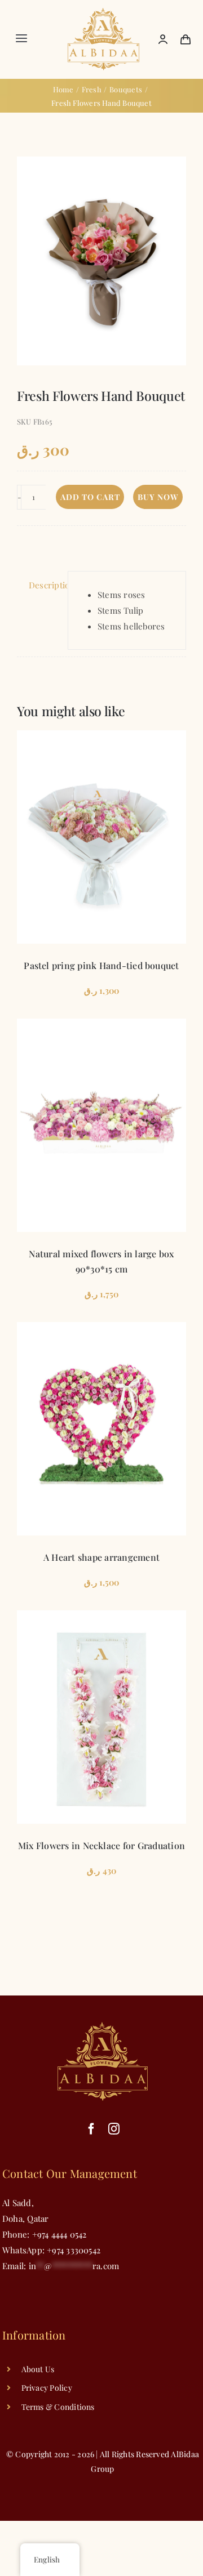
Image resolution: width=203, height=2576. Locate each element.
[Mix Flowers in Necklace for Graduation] (101, 1717)
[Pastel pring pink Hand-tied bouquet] (101, 837)
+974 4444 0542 (59, 2234)
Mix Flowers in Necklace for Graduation (101, 1845)
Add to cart (90, 497)
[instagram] (114, 2129)
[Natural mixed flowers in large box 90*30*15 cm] (101, 1125)
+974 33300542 (72, 2250)
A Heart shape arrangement (101, 1557)
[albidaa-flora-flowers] (103, 12)
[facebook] (91, 2129)
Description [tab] (45, 585)
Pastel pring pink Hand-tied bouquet (101, 965)
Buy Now (158, 497)
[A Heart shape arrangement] (101, 1429)
